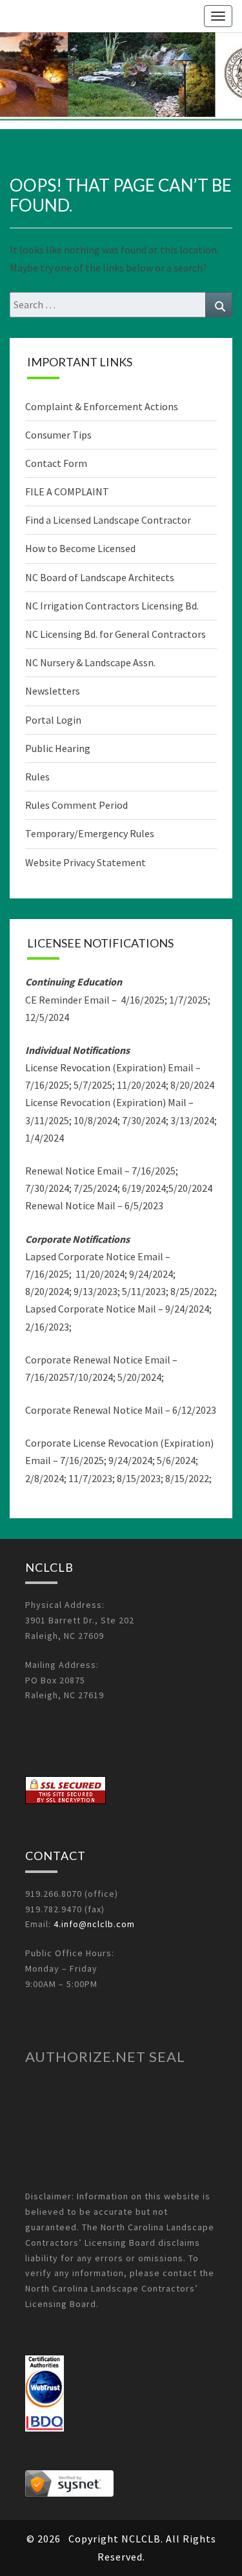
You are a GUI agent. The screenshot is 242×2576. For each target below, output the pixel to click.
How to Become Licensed (80, 548)
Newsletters (53, 691)
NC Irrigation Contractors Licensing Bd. (112, 606)
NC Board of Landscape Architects (100, 577)
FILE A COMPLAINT (67, 491)
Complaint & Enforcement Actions (102, 406)
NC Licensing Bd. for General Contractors (116, 634)
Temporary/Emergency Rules (90, 833)
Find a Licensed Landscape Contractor (108, 520)
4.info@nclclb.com (94, 1924)
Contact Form (56, 463)
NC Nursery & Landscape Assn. (90, 662)
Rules (37, 777)
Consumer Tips (58, 435)
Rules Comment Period (76, 805)
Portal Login (53, 720)
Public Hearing (58, 748)
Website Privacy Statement (86, 862)
